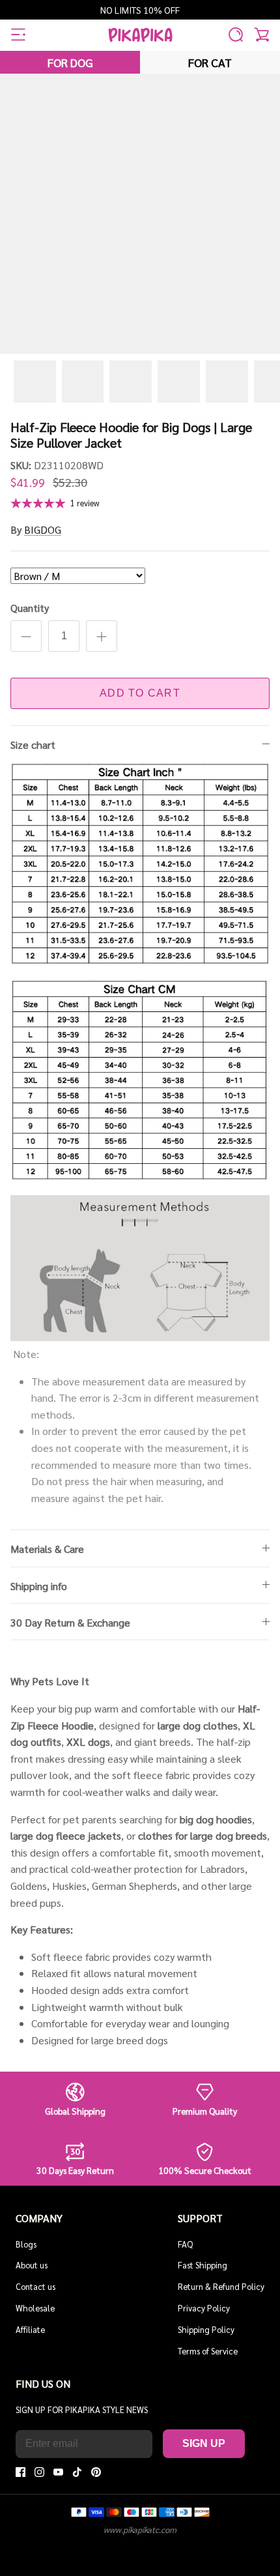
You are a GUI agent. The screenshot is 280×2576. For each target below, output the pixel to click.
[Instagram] (39, 2472)
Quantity (30, 608)
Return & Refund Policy (221, 2286)
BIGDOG (43, 529)
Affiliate (30, 2329)
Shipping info (39, 1586)
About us (32, 2265)
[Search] (236, 35)
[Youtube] (58, 2472)
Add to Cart (140, 693)
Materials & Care (47, 1549)
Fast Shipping (203, 2265)
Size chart (33, 745)
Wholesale (35, 2308)
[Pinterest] (96, 2472)
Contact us (35, 2286)
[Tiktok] (77, 2472)
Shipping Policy (206, 2329)
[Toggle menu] (18, 35)
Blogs (26, 2244)
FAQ (185, 2244)
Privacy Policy (204, 2308)
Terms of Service (208, 2351)
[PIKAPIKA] (140, 35)
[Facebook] (21, 2472)
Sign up (204, 2443)
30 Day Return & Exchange (70, 1622)
